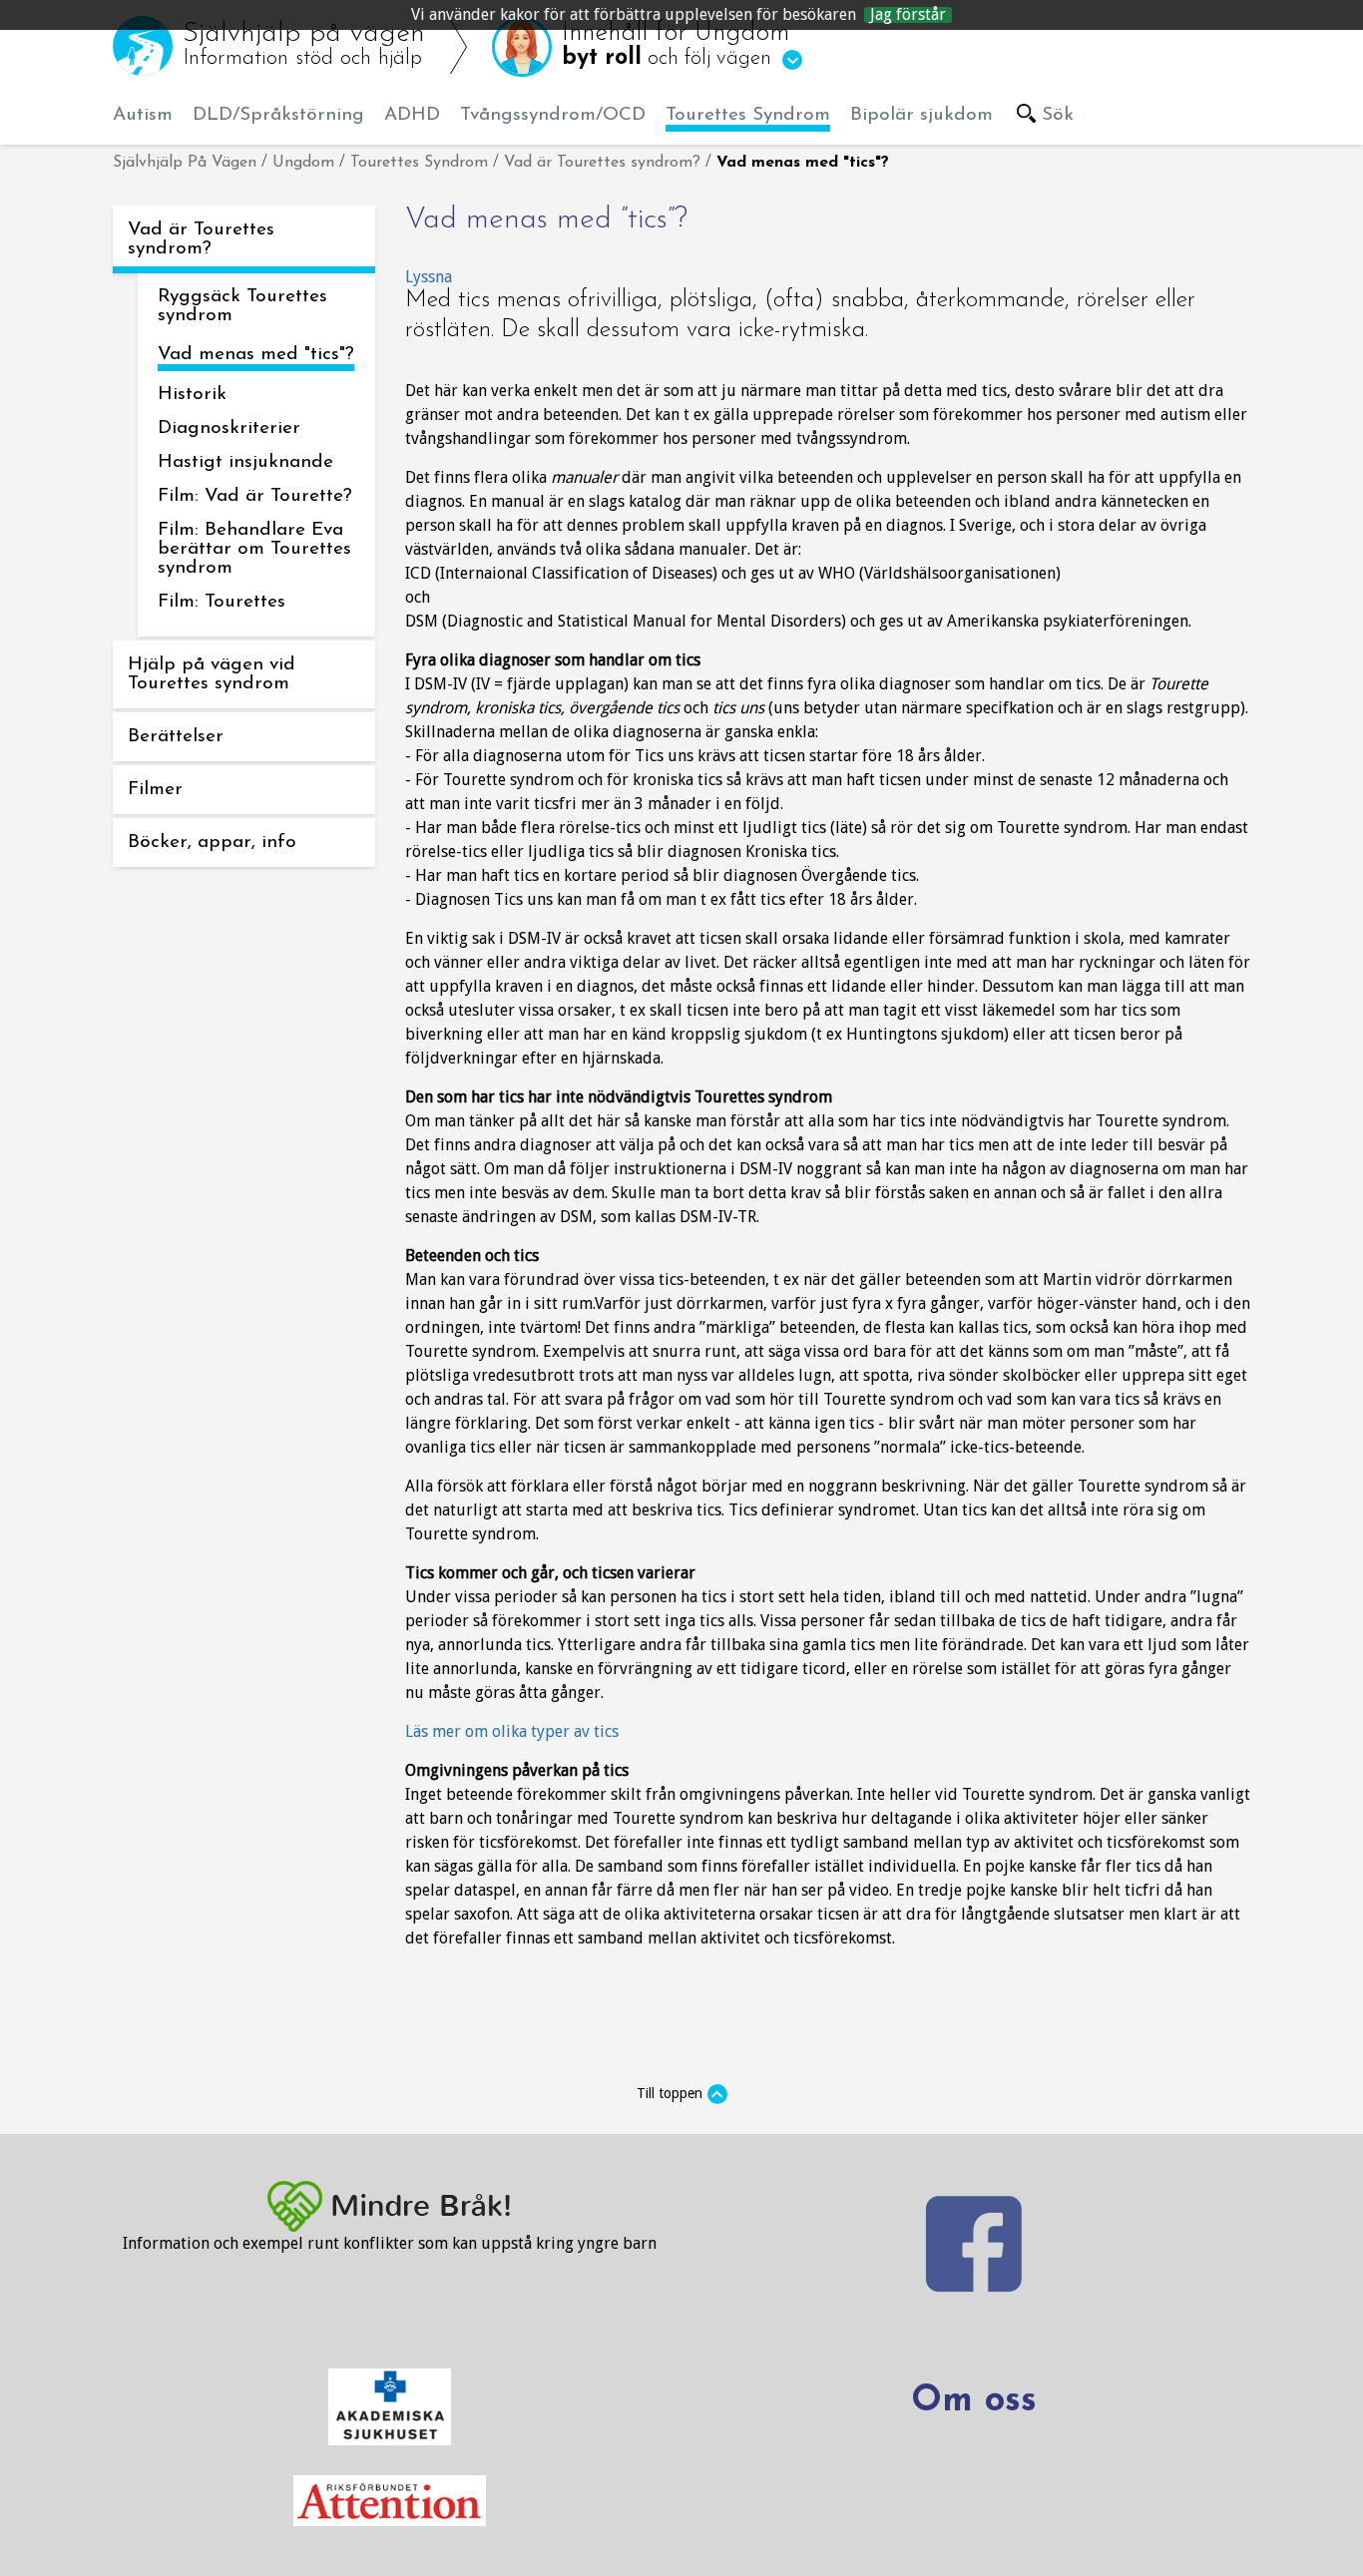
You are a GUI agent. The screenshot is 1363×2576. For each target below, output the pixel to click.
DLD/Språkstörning (278, 115)
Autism (143, 115)
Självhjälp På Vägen (185, 163)
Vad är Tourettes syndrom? (602, 163)
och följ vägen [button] (676, 45)
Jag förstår (908, 15)
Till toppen (670, 2093)
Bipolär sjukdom (921, 115)
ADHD (412, 115)
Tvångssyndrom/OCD (553, 115)
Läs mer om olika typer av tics (512, 1731)
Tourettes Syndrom (748, 115)
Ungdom (303, 163)
